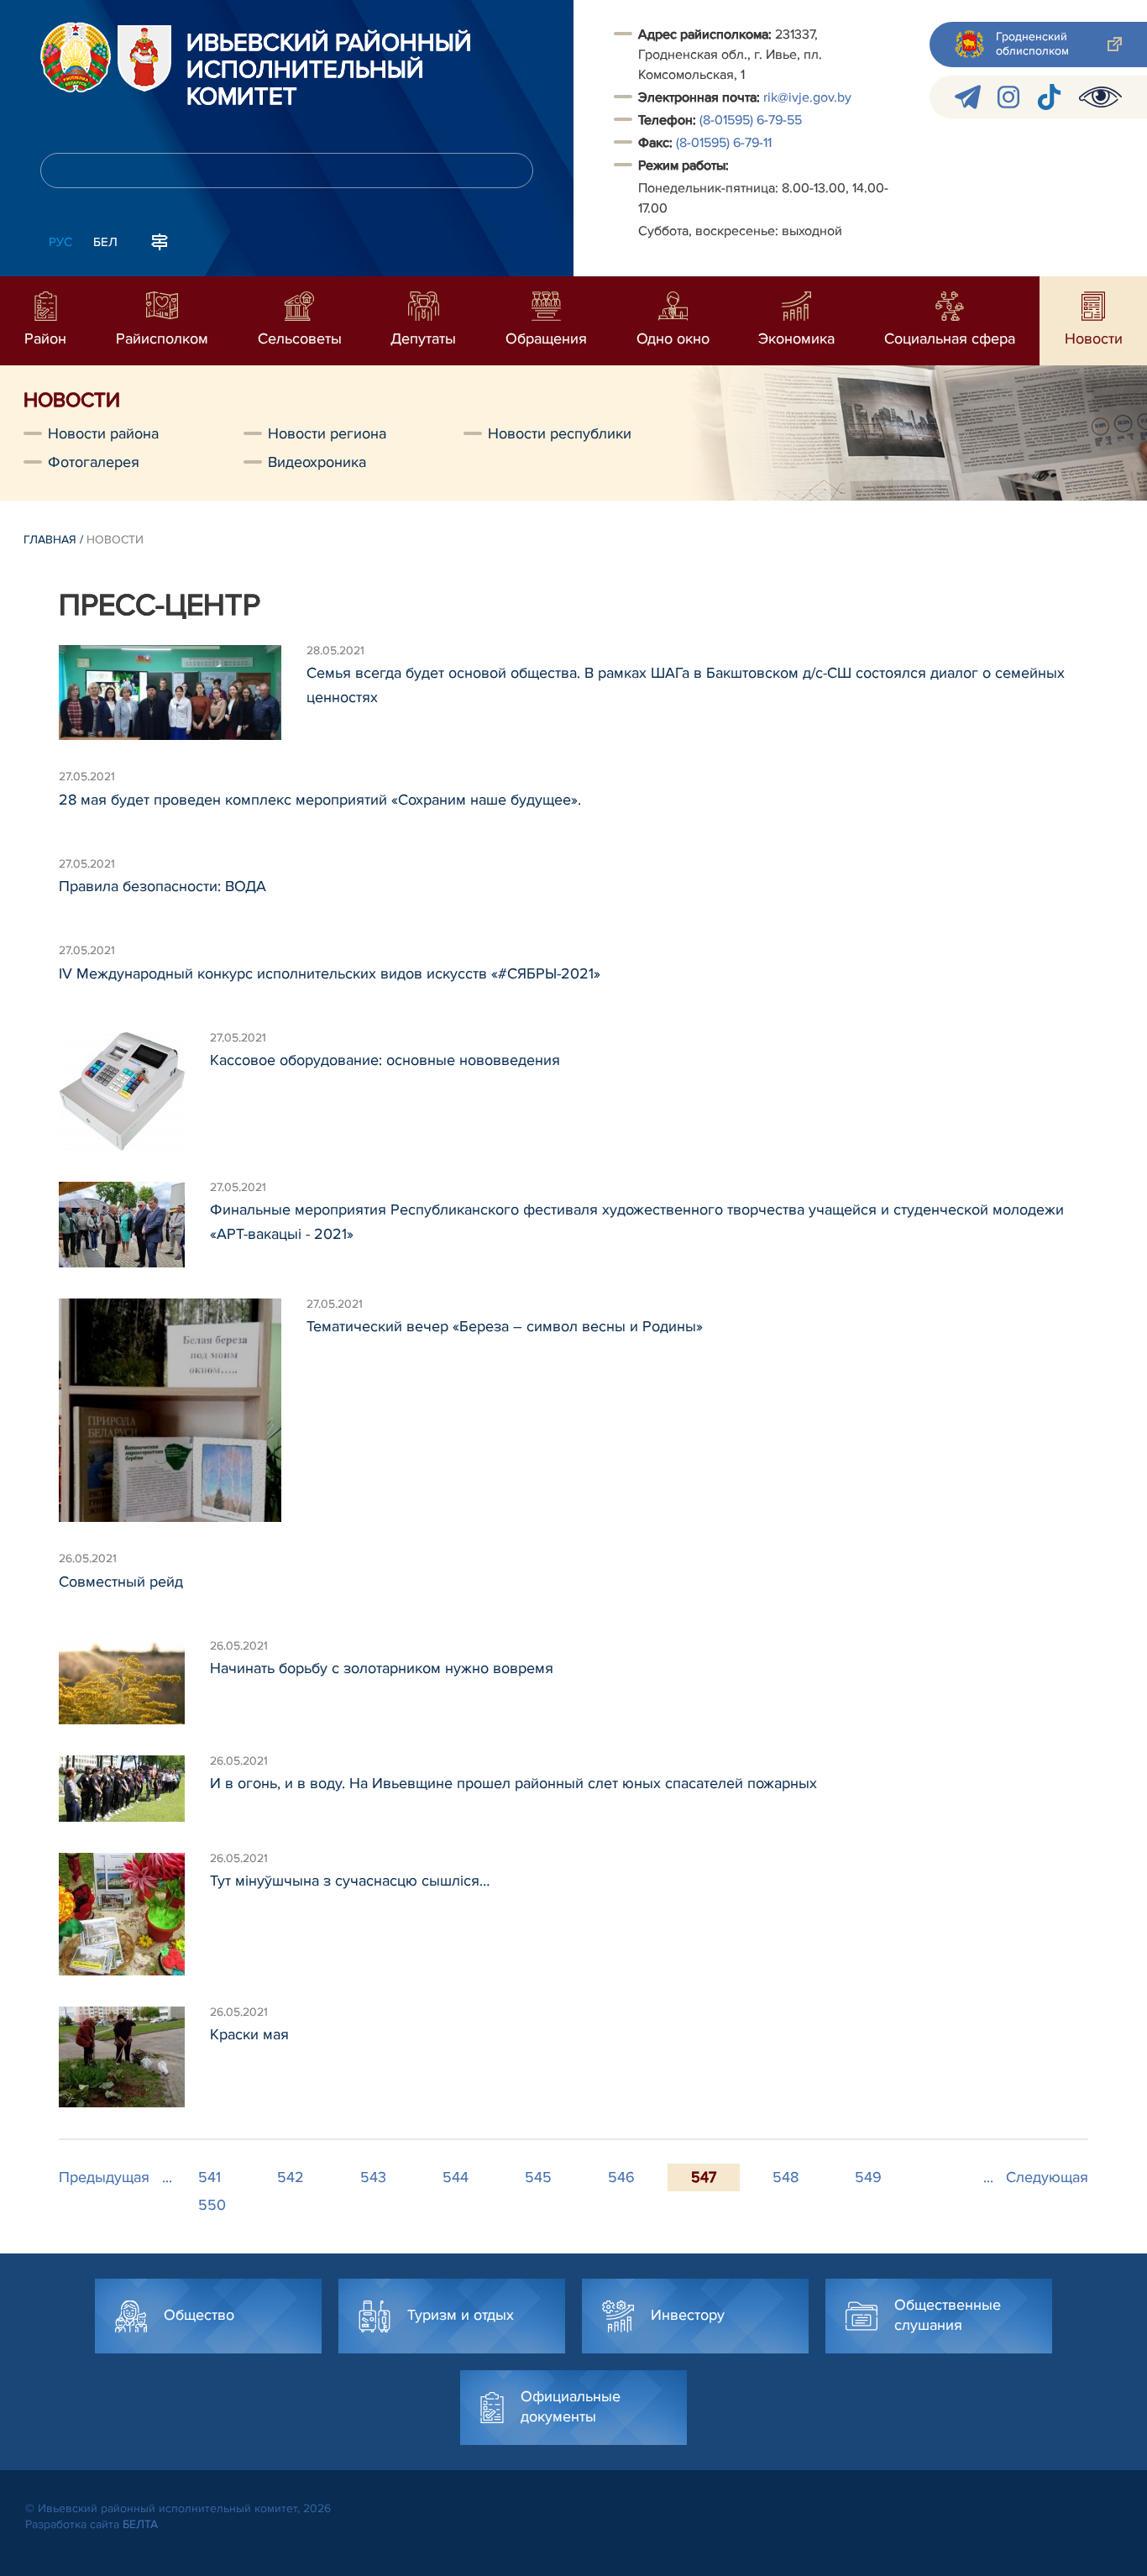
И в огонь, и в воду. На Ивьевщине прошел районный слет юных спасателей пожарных (513, 1783)
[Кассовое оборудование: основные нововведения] (134, 1091)
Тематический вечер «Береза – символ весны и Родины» (505, 1326)
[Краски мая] (134, 2057)
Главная (50, 540)
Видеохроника (317, 462)
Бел (105, 242)
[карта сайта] (160, 240)
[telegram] (968, 97)
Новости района (103, 433)
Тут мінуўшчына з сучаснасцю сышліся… (350, 1881)
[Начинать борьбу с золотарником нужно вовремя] (134, 1682)
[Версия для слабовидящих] (1100, 97)
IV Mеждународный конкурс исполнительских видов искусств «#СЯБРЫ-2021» (330, 973)
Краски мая (249, 2034)
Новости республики (560, 433)
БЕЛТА (140, 2524)
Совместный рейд (121, 1582)
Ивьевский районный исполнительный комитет (329, 71)
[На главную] (76, 57)
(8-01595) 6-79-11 (724, 143)
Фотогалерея (94, 462)
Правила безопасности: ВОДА (162, 886)
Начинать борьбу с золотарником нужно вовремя (382, 1668)
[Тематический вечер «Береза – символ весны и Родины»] (183, 1411)
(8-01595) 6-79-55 (751, 120)
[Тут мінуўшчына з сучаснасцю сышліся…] (134, 1914)
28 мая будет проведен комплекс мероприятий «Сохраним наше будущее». (320, 800)
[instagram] (1008, 97)
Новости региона (327, 433)
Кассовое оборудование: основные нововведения (385, 1060)
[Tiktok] (1049, 97)
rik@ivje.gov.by (807, 97)
